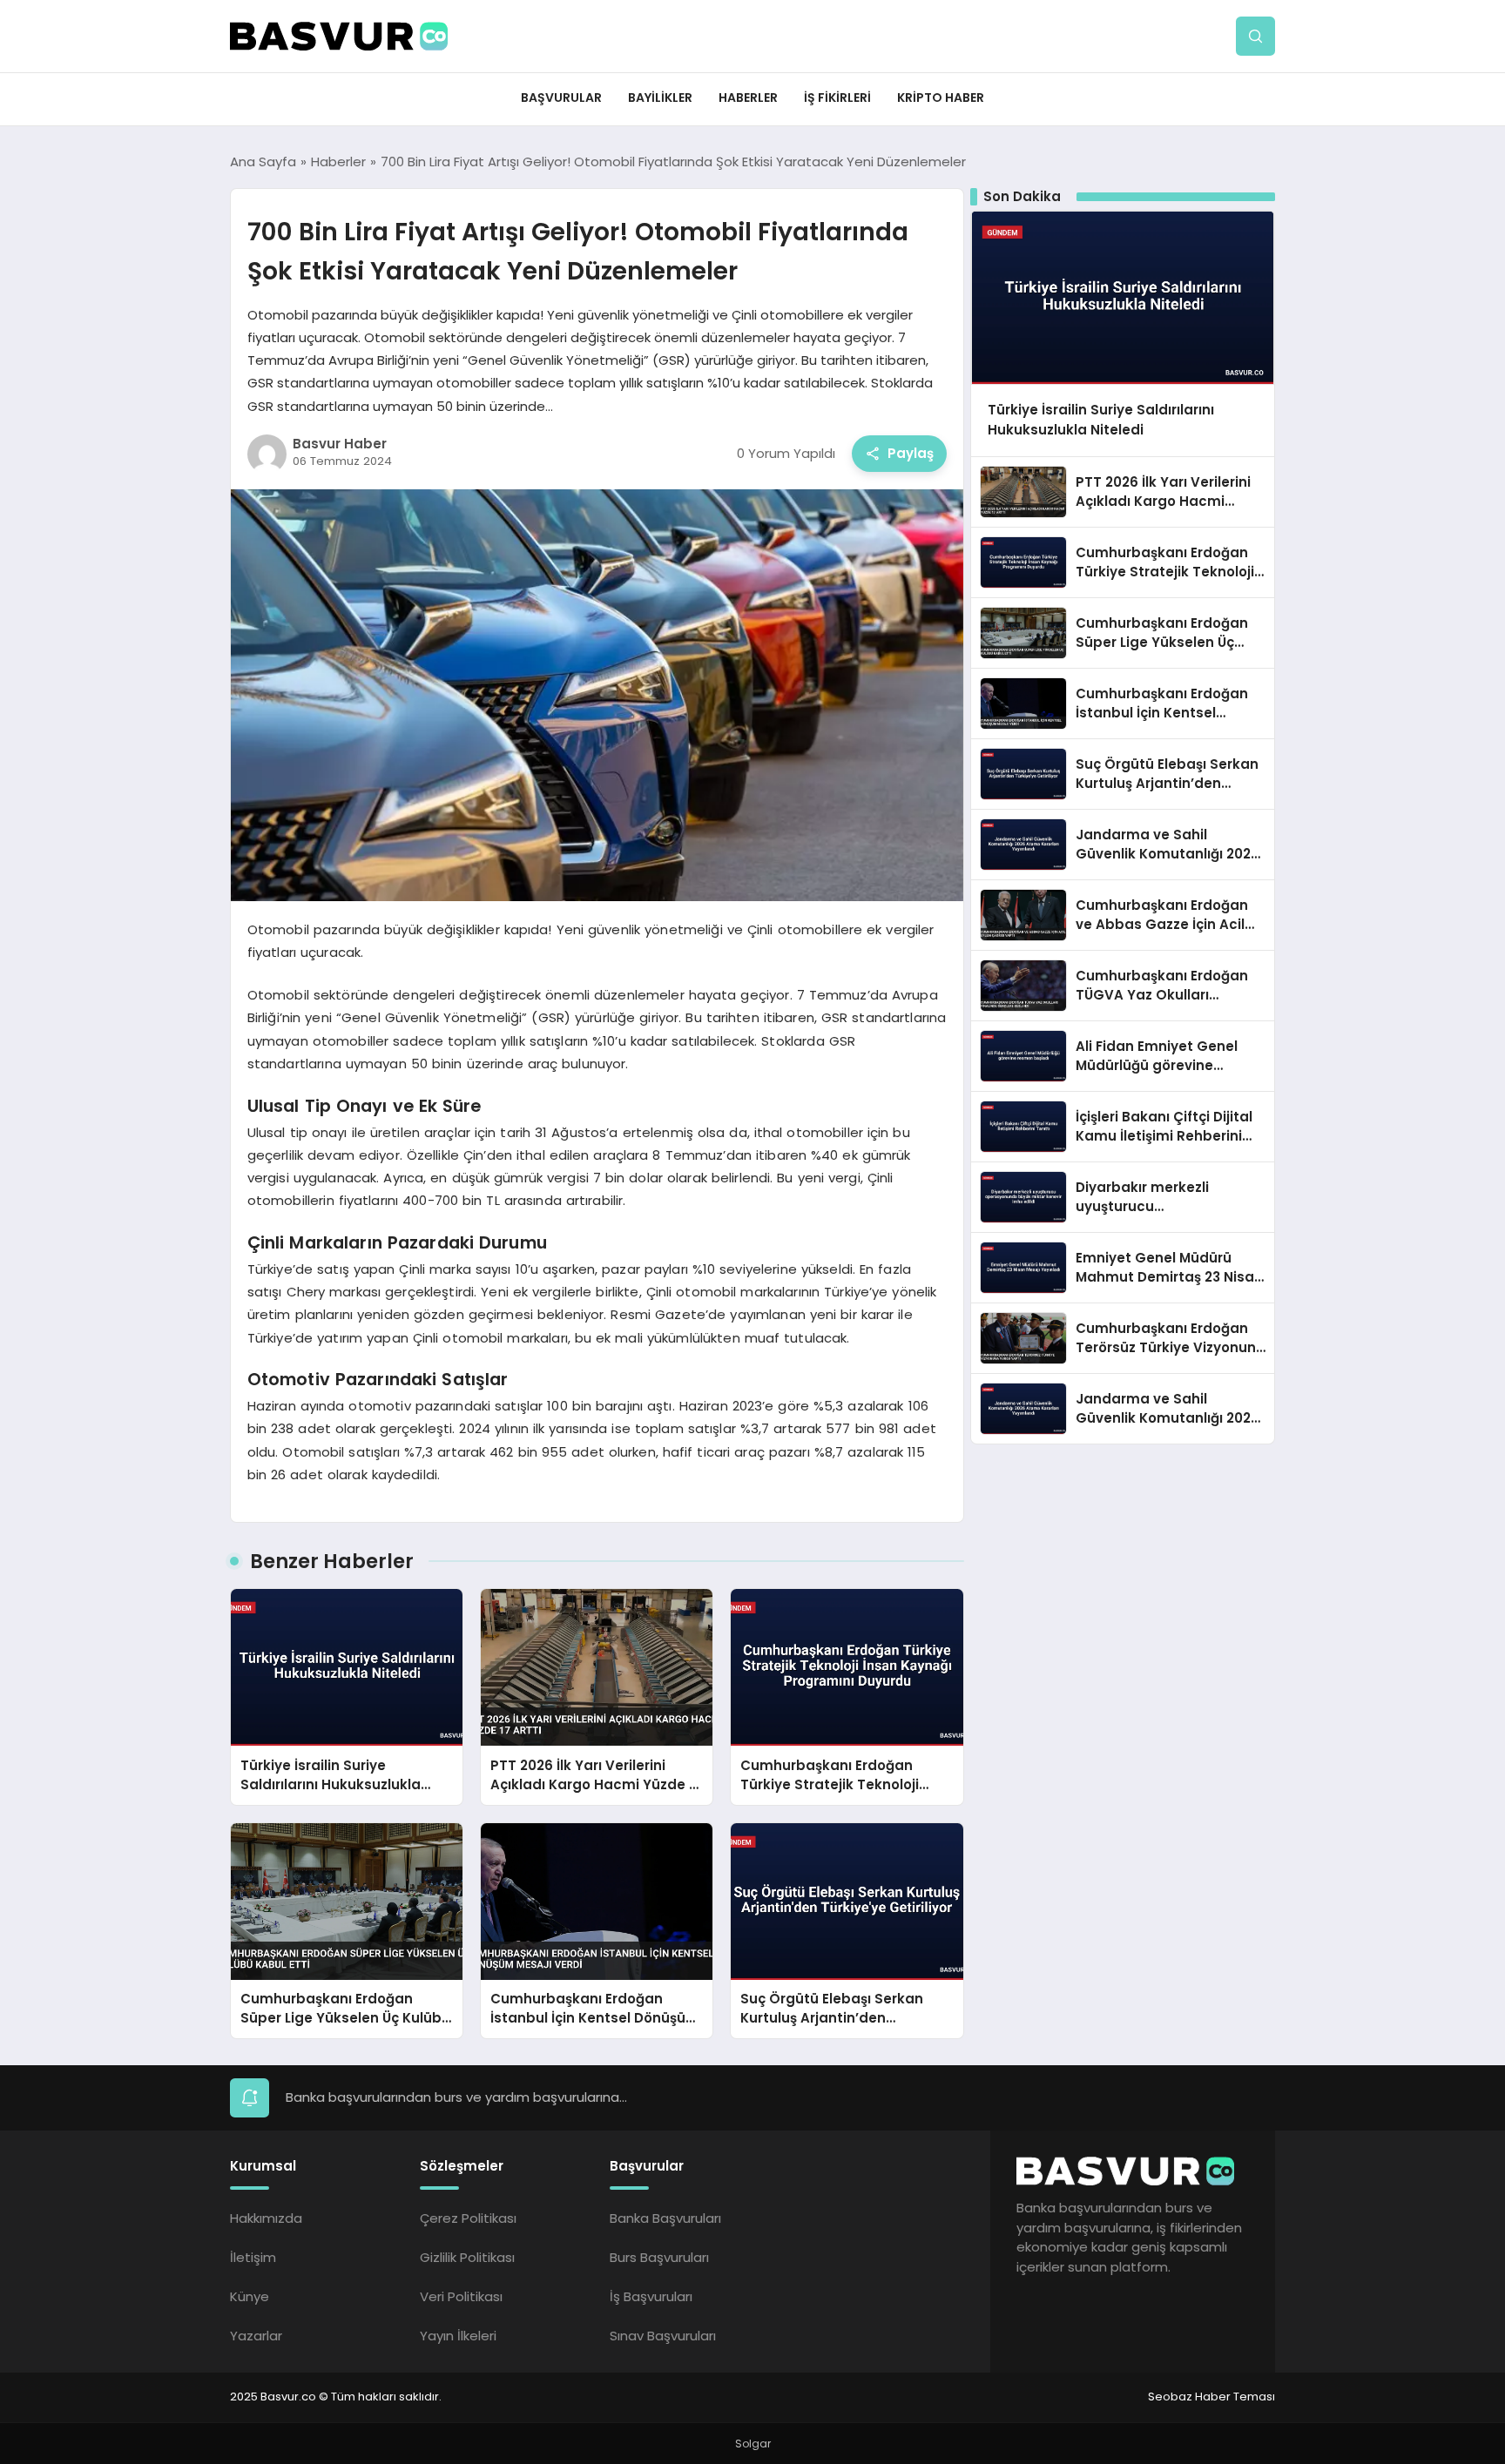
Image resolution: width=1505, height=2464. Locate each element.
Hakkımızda (266, 2218)
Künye (250, 2296)
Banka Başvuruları (665, 2218)
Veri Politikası (461, 2296)
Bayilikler (660, 98)
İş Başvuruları (651, 2296)
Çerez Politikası (468, 2218)
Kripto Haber (941, 98)
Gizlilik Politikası (467, 2257)
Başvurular (561, 98)
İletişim (253, 2257)
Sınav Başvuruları (663, 2336)
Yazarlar (256, 2336)
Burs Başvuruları (659, 2257)
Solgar (753, 2444)
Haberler (748, 98)
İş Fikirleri (837, 98)
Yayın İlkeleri (458, 2336)
